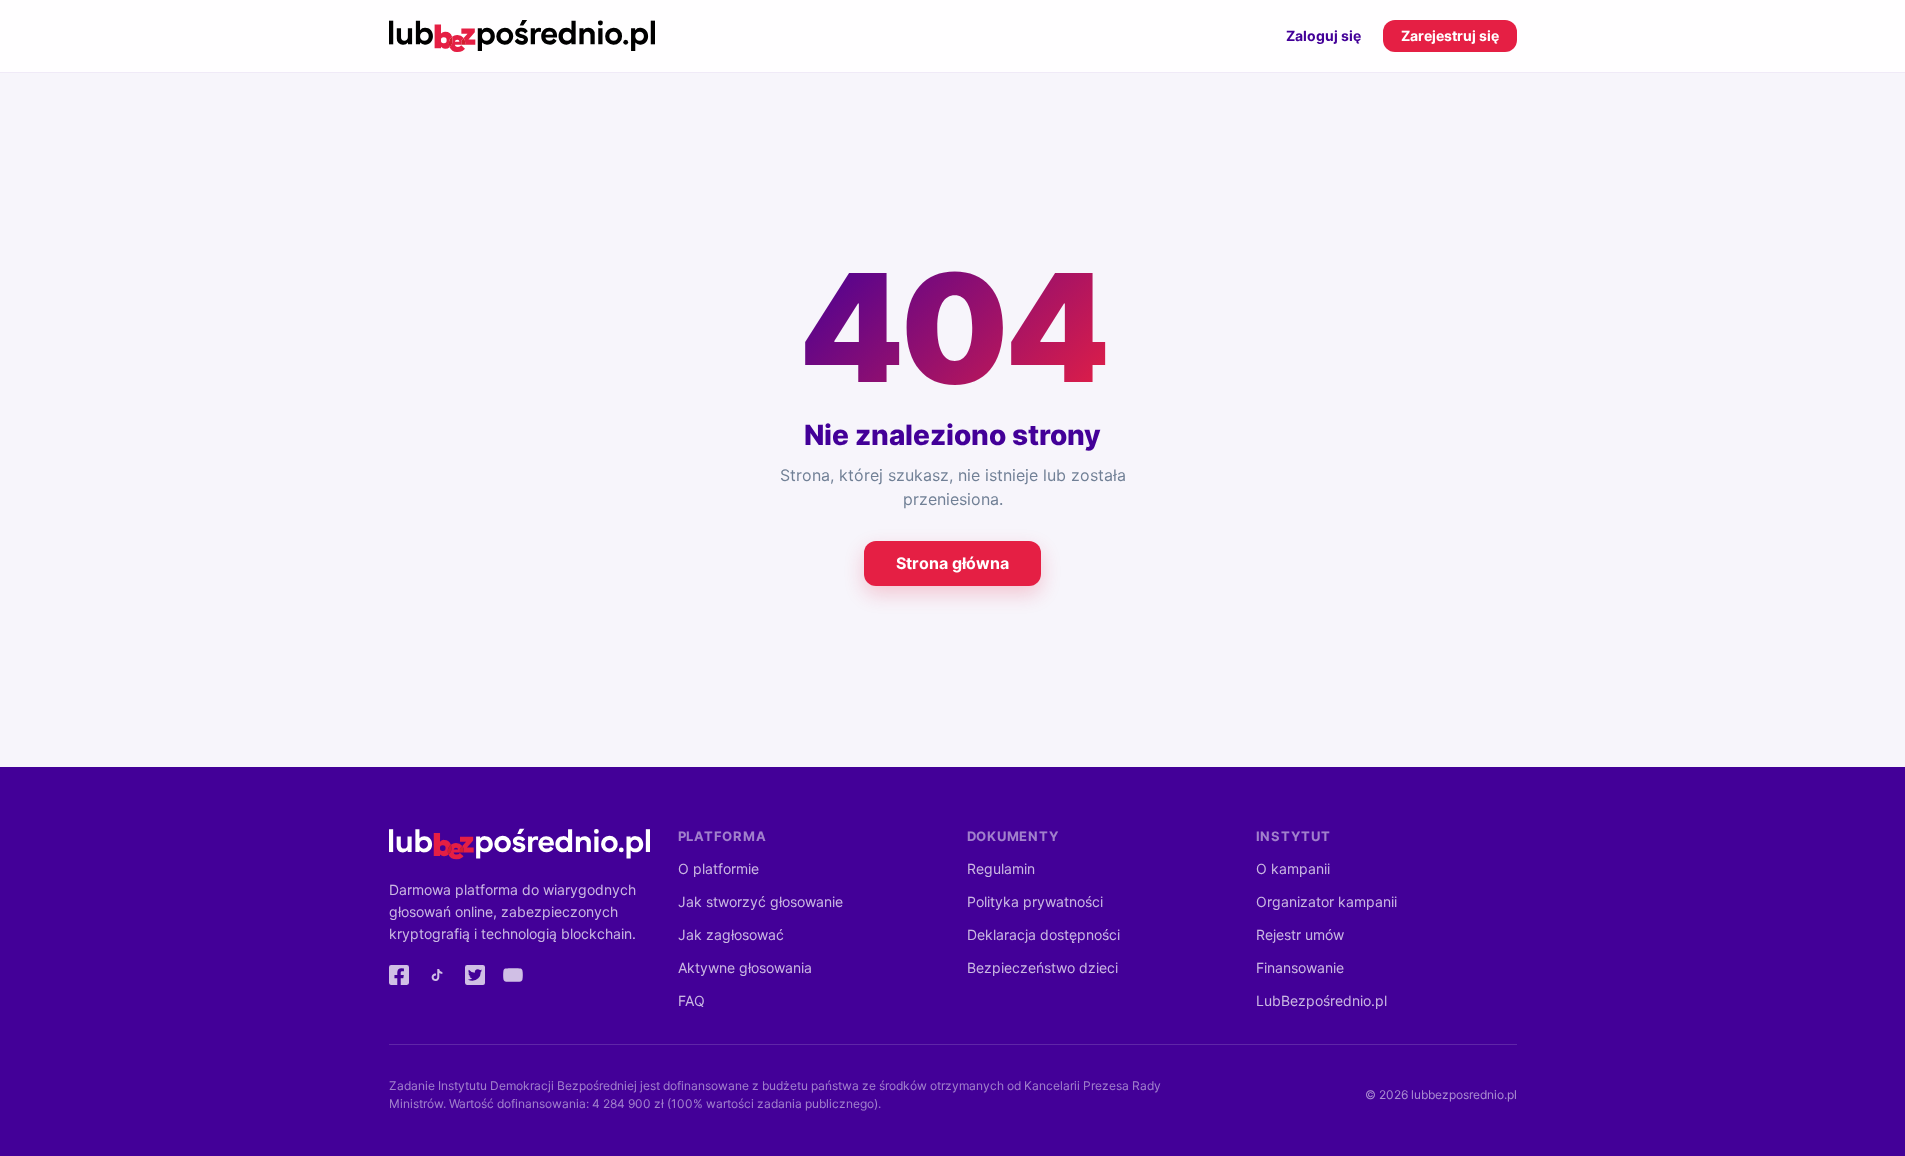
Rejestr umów (1300, 934)
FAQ (691, 1000)
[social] (399, 975)
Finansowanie (1300, 967)
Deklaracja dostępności (1043, 934)
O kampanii (1293, 868)
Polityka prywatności (1035, 901)
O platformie (718, 868)
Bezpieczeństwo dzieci (1042, 967)
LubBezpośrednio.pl (1321, 1000)
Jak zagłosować (731, 934)
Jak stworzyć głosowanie (760, 901)
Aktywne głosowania (745, 967)
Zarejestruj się (1450, 35)
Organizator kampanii (1326, 901)
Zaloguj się (1323, 35)
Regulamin (1001, 868)
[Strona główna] (522, 36)
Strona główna (952, 563)
